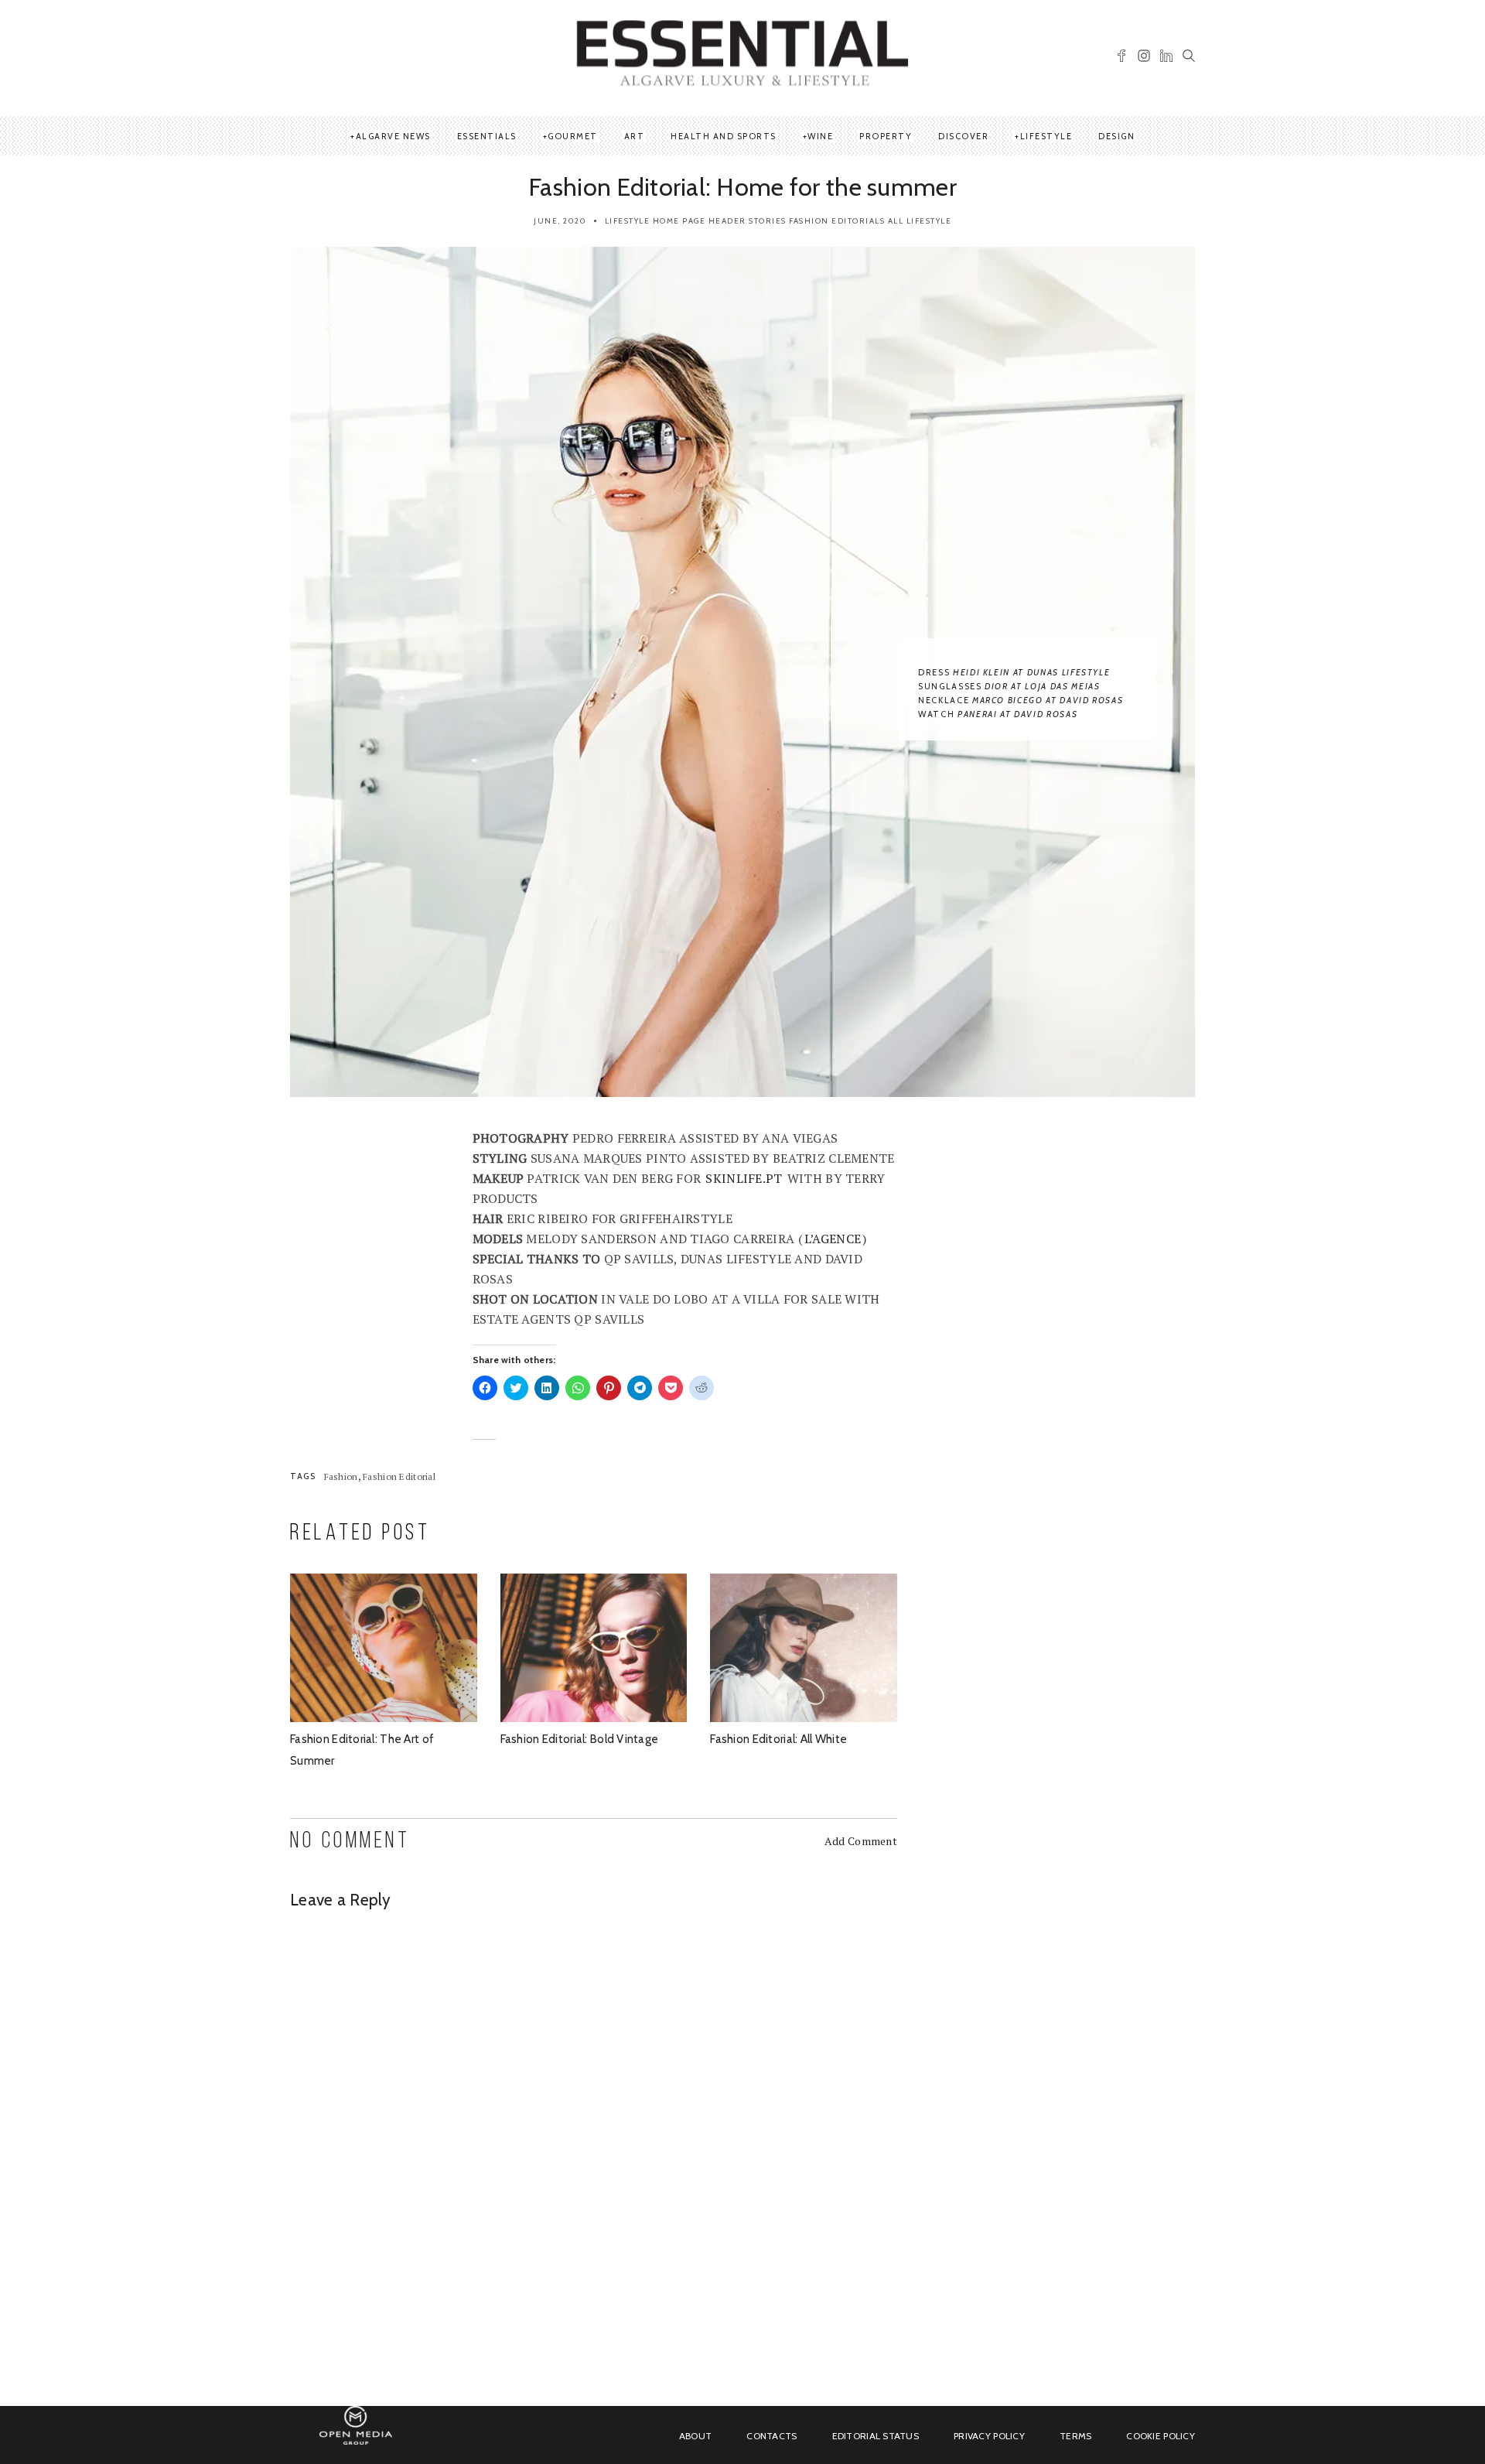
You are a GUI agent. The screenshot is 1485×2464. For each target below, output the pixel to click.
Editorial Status (876, 2436)
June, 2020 (560, 221)
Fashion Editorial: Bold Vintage (580, 1739)
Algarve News (393, 136)
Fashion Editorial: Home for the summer (742, 187)
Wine (820, 136)
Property (886, 136)
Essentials (487, 136)
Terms (1075, 2436)
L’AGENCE (833, 1239)
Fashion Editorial (399, 1476)
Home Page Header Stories (720, 221)
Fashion (341, 1476)
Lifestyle (1046, 136)
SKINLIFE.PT (744, 1178)
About (695, 2436)
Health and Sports (724, 136)
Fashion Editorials (837, 221)
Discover (963, 136)
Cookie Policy (1161, 2436)
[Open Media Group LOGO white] (356, 2434)
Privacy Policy (989, 2436)
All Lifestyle (920, 221)
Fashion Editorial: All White (778, 1739)
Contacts (772, 2436)
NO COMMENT (350, 1842)
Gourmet (573, 136)
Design (1116, 136)
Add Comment (861, 1841)
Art (635, 136)
